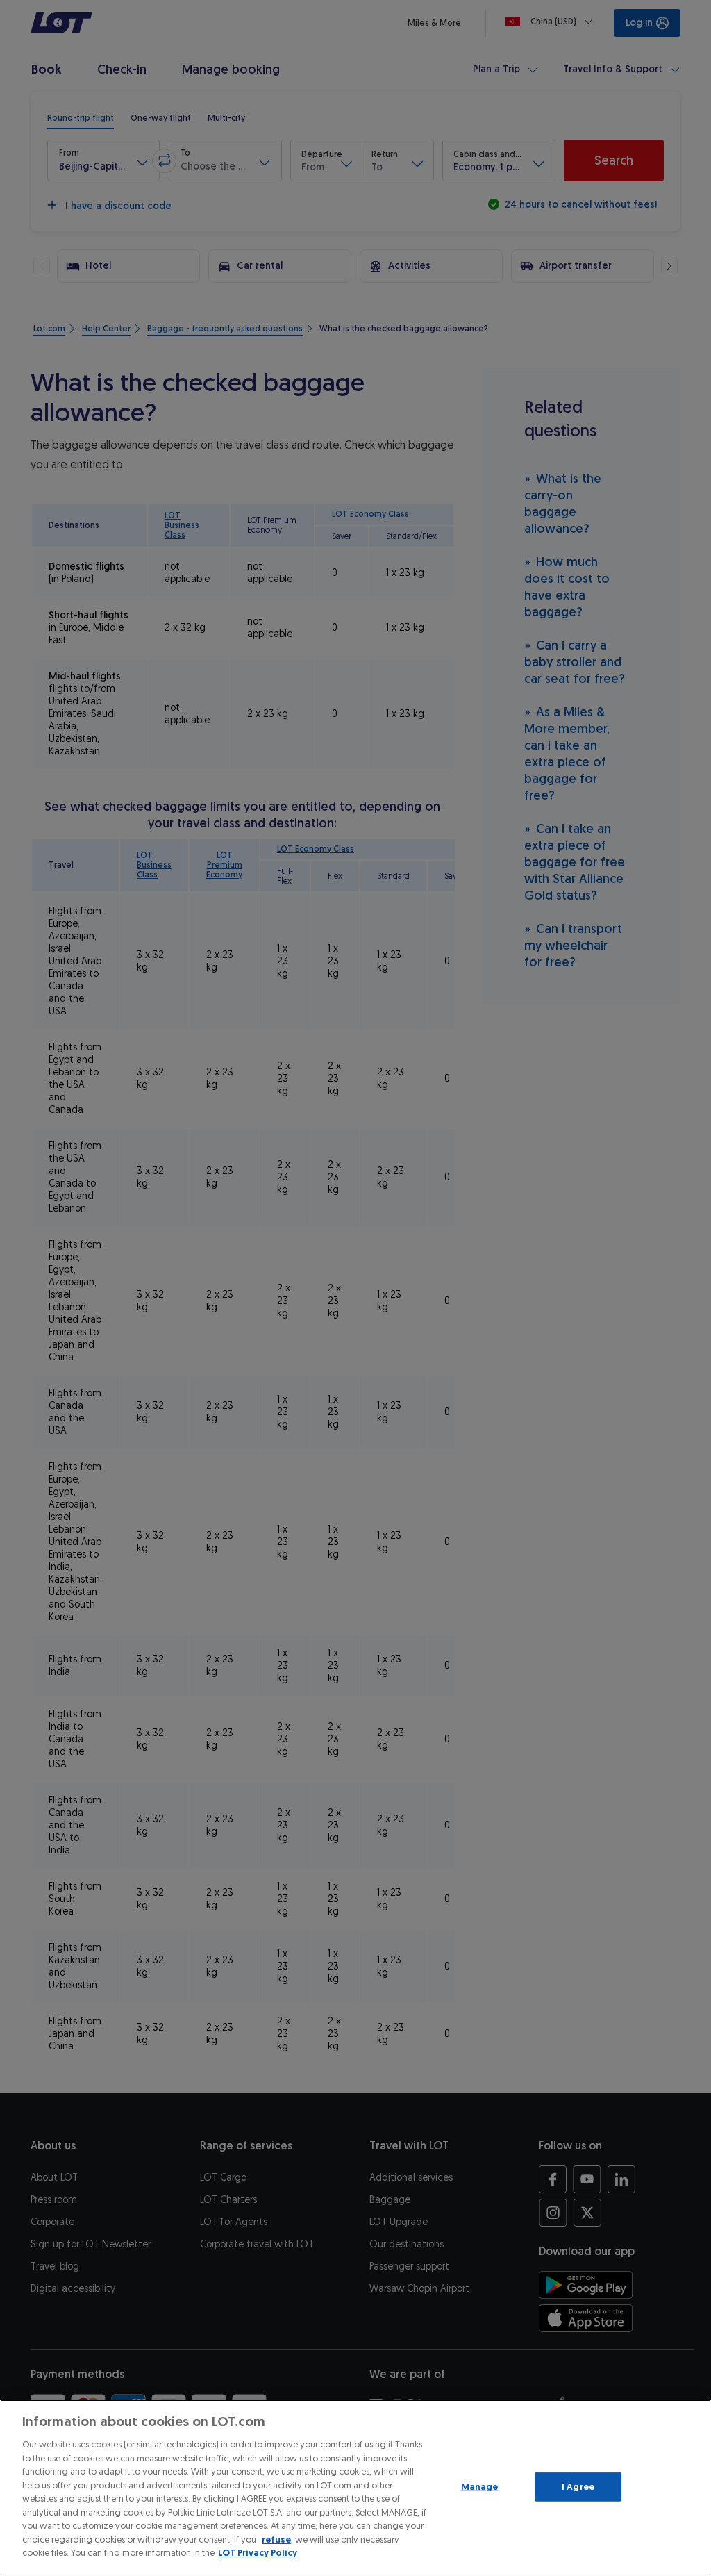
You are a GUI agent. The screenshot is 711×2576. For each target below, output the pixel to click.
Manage (480, 2487)
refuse (276, 2540)
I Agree (578, 2487)
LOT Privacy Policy (258, 2553)
